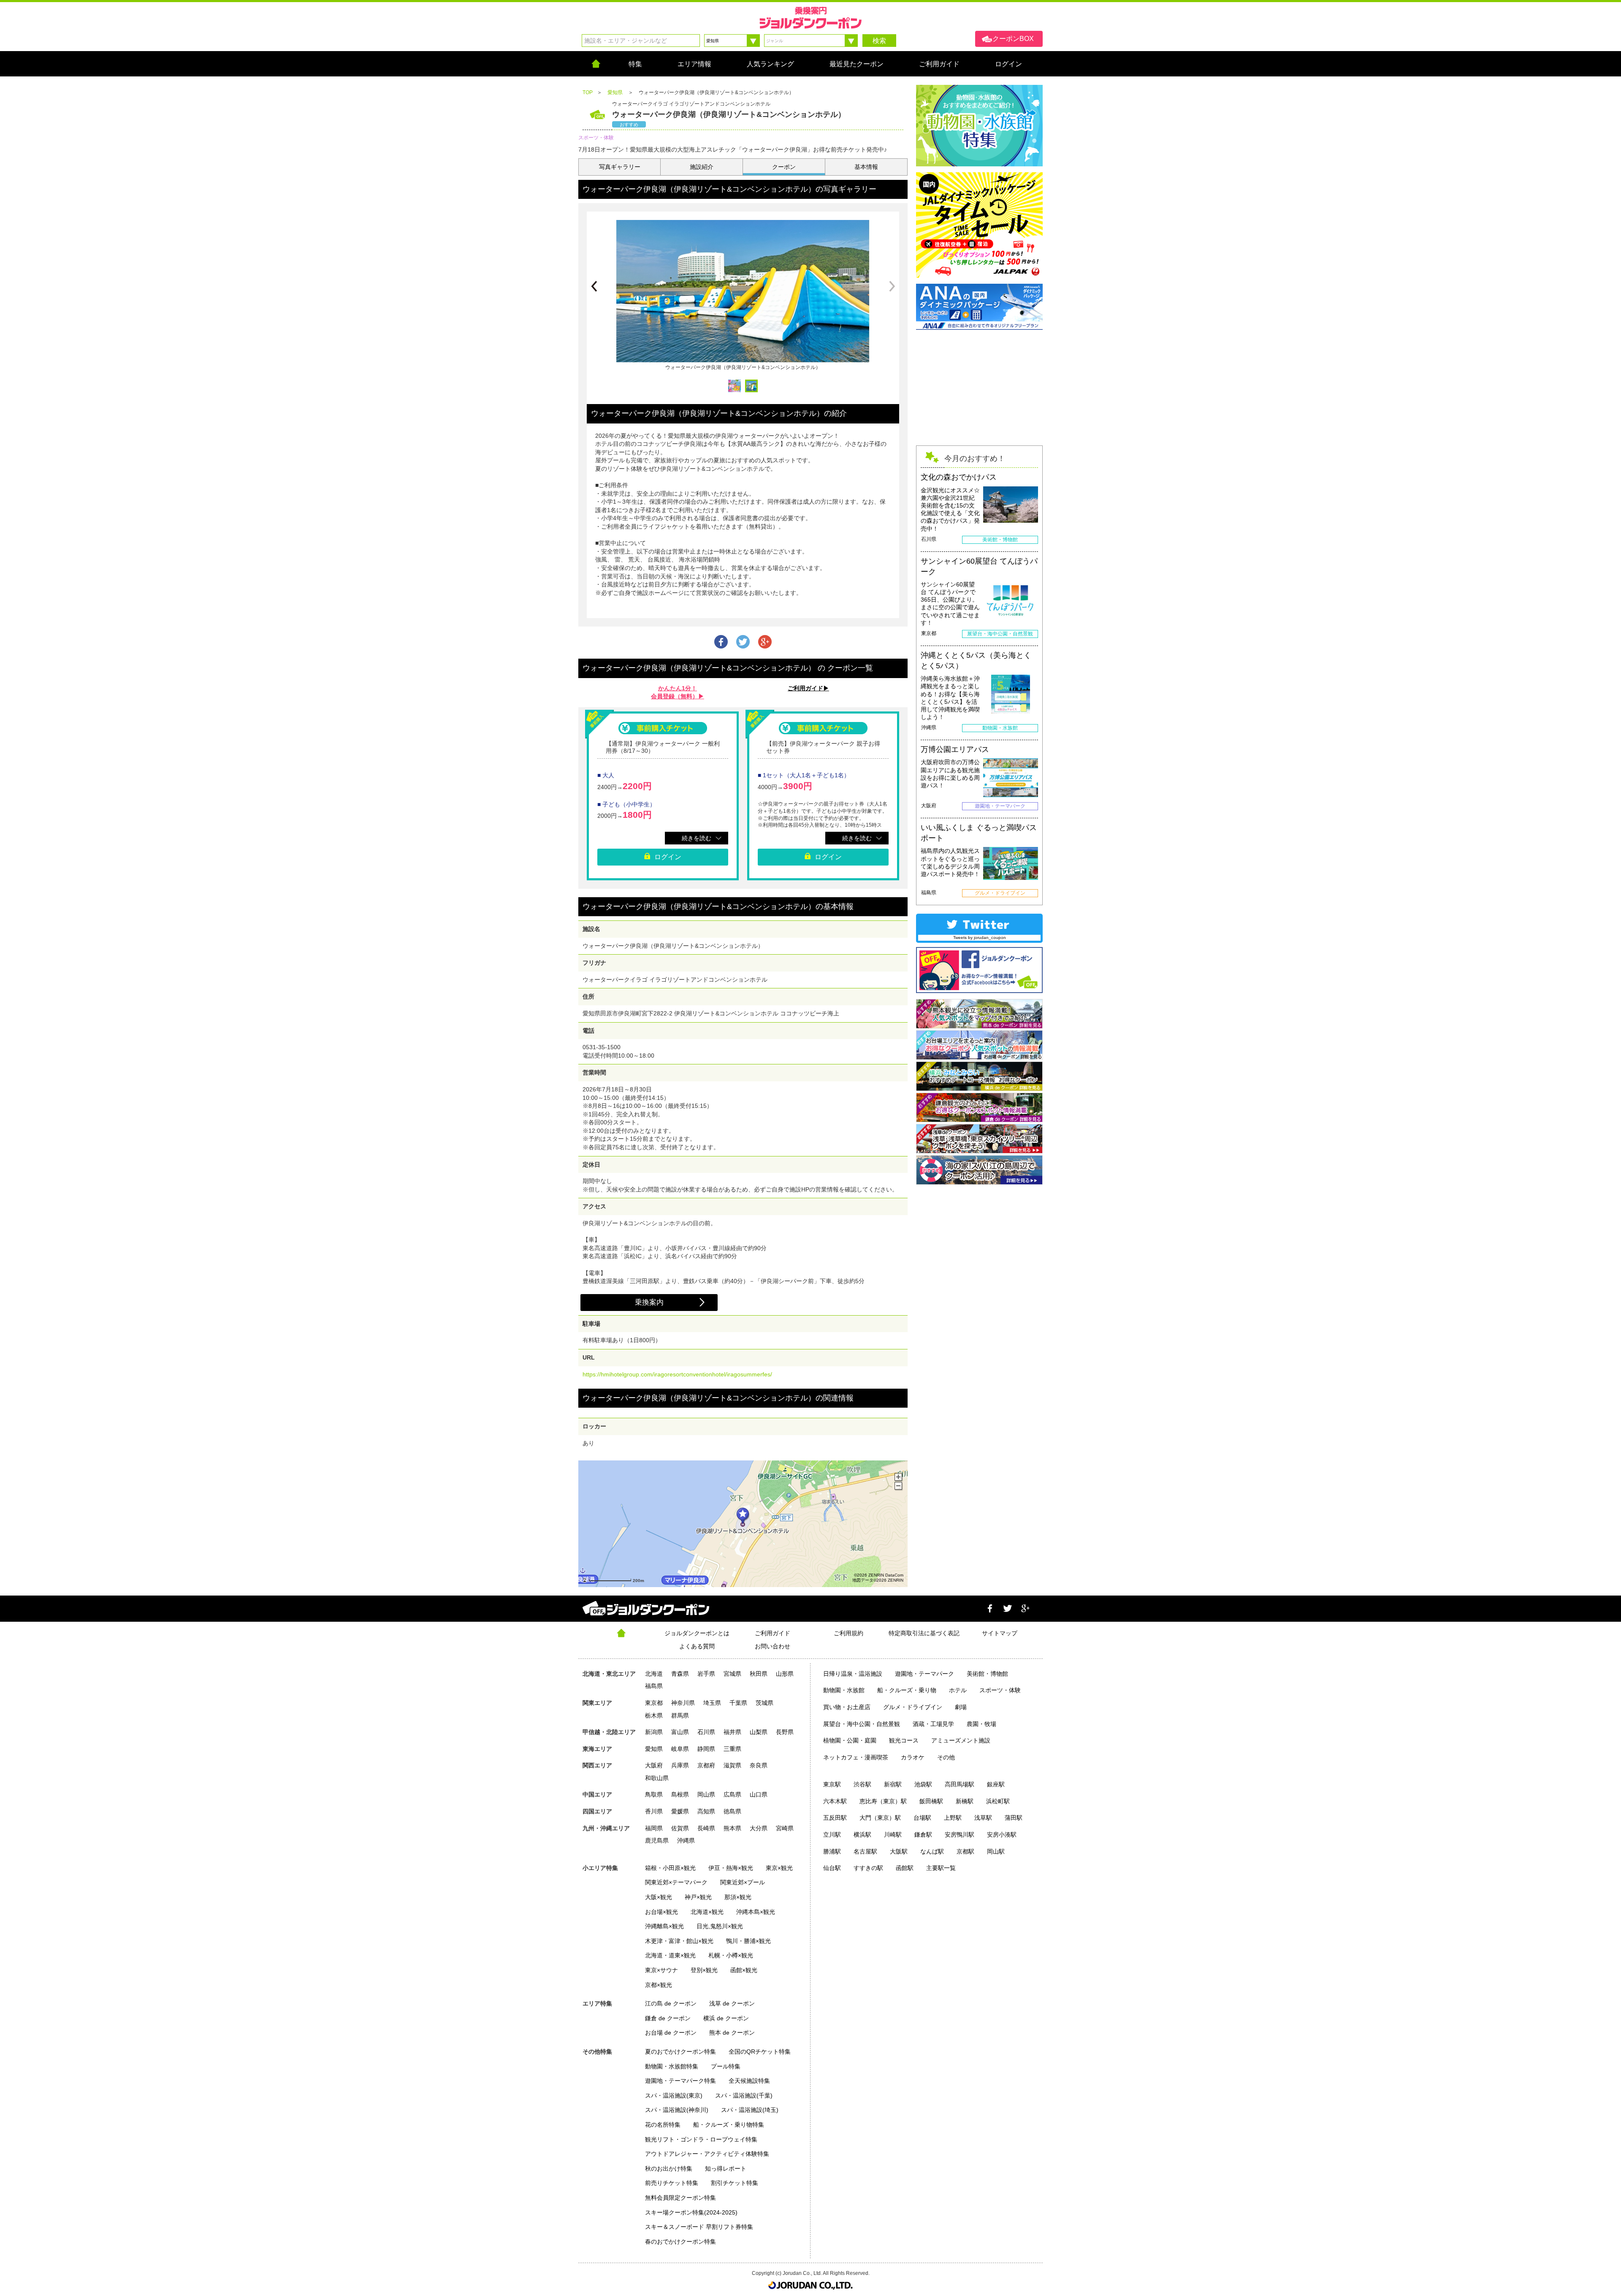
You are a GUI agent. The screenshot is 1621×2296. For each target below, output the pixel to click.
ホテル (958, 1690)
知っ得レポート (726, 2168)
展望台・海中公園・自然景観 (862, 1724)
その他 (946, 1757)
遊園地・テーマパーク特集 (680, 2081)
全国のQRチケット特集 (760, 2052)
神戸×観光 (698, 1897)
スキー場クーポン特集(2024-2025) (691, 2212)
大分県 (759, 1828)
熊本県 (732, 1828)
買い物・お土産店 (847, 1707)
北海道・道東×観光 (670, 1955)
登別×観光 (704, 1970)
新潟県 (654, 1732)
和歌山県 (657, 1778)
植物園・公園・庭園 (850, 1740)
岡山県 (706, 1794)
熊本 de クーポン (732, 2033)
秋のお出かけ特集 (669, 2168)
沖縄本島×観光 (756, 1912)
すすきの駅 (868, 1868)
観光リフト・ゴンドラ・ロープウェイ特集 (701, 2139)
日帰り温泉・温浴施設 (853, 1674)
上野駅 (953, 1818)
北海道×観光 (707, 1912)
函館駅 (905, 1868)
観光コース (904, 1740)
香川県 (654, 1811)
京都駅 (965, 1851)
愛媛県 (680, 1811)
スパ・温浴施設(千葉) (744, 2095)
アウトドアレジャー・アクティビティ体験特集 (707, 2154)
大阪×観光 (659, 1897)
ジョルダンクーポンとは (697, 1633)
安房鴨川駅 (960, 1835)
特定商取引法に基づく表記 (924, 1633)
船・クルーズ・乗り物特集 (729, 2125)
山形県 (785, 1674)
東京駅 (832, 1784)
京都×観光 (659, 1985)
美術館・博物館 (987, 1674)
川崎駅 (893, 1835)
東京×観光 (779, 1868)
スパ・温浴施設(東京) (674, 2095)
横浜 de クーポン (726, 2018)
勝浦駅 (832, 1851)
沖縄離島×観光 (664, 1926)
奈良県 (759, 1765)
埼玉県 (712, 1703)
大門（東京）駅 (880, 1818)
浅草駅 (983, 1818)
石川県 (706, 1732)
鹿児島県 (657, 1840)
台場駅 (922, 1818)
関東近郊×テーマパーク (676, 1882)
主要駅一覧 (941, 1868)
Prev (594, 286)
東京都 (654, 1703)
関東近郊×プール (743, 1882)
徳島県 (732, 1811)
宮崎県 (785, 1828)
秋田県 (759, 1674)
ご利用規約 (848, 1633)
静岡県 (706, 1749)
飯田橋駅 (931, 1801)
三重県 (732, 1749)
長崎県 (706, 1828)
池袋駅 (923, 1784)
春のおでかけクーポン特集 (680, 2242)
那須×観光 (738, 1897)
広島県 (732, 1794)
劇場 (961, 1707)
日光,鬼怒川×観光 (720, 1926)
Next (892, 286)
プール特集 (726, 2066)
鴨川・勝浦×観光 (748, 1941)
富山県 (680, 1732)
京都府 (706, 1765)
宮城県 (732, 1674)
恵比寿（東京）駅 (883, 1801)
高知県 (706, 1811)
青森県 (680, 1674)
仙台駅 (832, 1868)
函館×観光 (744, 1970)
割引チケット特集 (735, 2183)
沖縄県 (686, 1840)
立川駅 (832, 1835)
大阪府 (654, 1765)
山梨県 (759, 1732)
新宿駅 (893, 1784)
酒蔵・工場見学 (933, 1724)
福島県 (654, 1686)
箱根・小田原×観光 (670, 1868)
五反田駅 (835, 1818)
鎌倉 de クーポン (668, 2018)
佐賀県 (680, 1828)
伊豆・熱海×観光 (731, 1868)
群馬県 (680, 1715)
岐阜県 (680, 1749)
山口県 (759, 1794)
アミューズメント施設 (961, 1740)
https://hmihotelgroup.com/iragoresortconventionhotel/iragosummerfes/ (677, 1374)
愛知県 (654, 1749)
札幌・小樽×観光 (731, 1955)
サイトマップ (1000, 1633)
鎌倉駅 (923, 1835)
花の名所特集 (663, 2125)
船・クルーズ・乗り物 (907, 1690)
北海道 (654, 1674)
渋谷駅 (862, 1784)
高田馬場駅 (960, 1784)
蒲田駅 (1014, 1818)
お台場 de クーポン (671, 2033)
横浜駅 (862, 1835)
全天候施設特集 (749, 2081)
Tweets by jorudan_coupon (980, 938)
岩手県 (706, 1674)
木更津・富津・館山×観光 (679, 1941)
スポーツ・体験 (1000, 1690)
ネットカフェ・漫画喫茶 (856, 1757)
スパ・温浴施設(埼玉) (750, 2110)
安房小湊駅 (1002, 1835)
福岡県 (654, 1828)
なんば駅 (932, 1851)
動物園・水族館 (844, 1690)
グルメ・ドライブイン (913, 1707)
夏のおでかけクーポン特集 (680, 2052)
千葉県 (738, 1703)
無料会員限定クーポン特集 (680, 2198)
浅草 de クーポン (732, 2003)
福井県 (732, 1732)
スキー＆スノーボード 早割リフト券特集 (699, 2227)
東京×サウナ (661, 1970)
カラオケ (913, 1757)
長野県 (785, 1732)
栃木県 (654, 1715)
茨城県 (764, 1703)
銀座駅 (996, 1784)
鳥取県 (654, 1794)
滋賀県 (732, 1765)
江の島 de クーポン (671, 2003)
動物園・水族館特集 (672, 2066)
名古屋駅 (865, 1851)
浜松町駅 (998, 1801)
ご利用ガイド (773, 1633)
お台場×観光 (661, 1912)
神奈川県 (683, 1703)
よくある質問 (697, 1646)
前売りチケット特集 (672, 2183)
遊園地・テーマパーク (924, 1674)
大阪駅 (899, 1851)
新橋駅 (965, 1801)
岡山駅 (996, 1851)
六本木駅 (835, 1801)
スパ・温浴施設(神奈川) (677, 2110)
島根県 (680, 1794)
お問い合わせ (773, 1646)
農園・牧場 (981, 1724)
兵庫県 (680, 1765)
